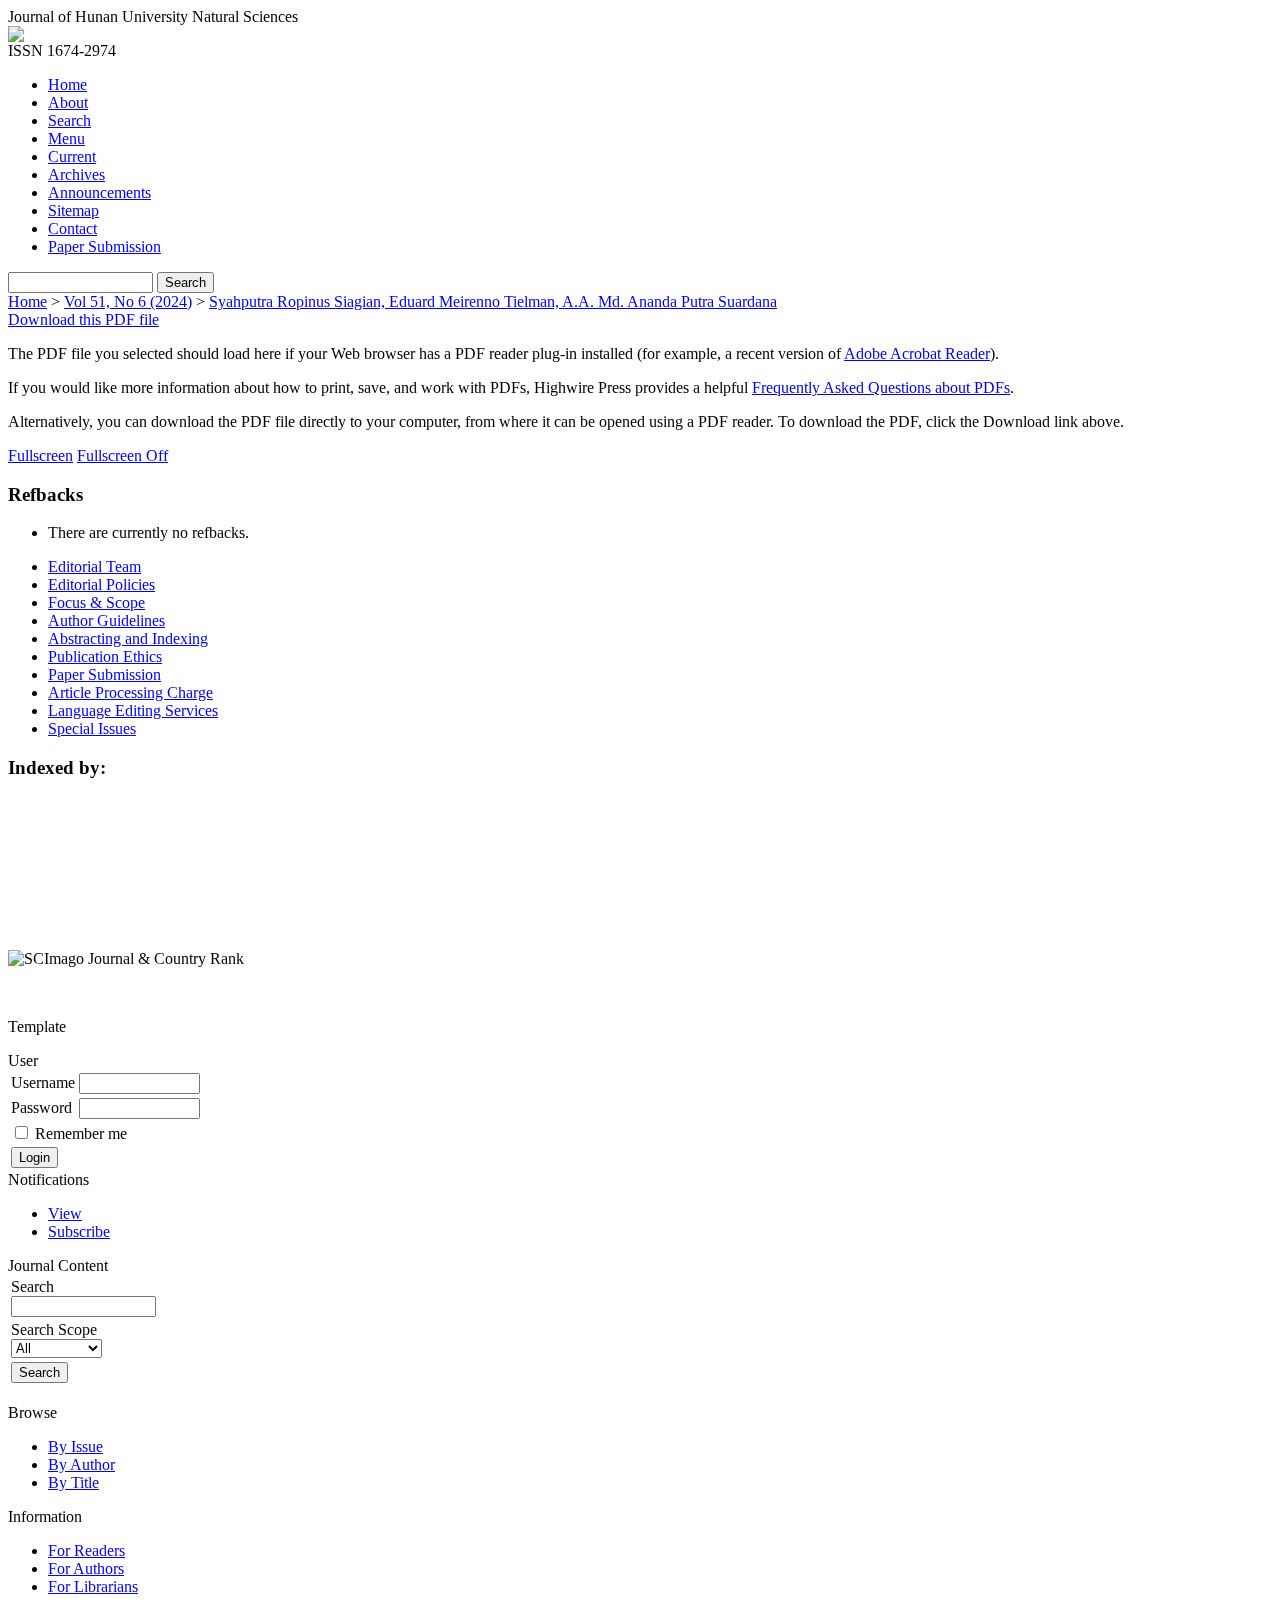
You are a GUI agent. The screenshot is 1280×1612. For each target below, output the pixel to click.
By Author (81, 1464)
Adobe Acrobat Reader (917, 353)
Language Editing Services (133, 710)
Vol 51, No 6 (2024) (128, 301)
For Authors (86, 1568)
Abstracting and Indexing (128, 638)
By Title (73, 1482)
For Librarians (93, 1586)
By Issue (75, 1446)
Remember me (81, 1133)
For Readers (86, 1550)
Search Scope (54, 1329)
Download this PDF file (83, 319)
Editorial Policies (101, 584)
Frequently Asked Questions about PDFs (881, 387)
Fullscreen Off (122, 455)
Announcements (99, 192)
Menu (66, 138)
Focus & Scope (96, 602)
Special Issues (92, 728)
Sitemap (73, 210)
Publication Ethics (105, 656)
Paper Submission (104, 246)
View (65, 1213)
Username (43, 1082)
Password (41, 1107)
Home (67, 84)
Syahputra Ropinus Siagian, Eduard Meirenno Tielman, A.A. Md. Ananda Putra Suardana (493, 301)
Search (69, 120)
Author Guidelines (106, 620)
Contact (72, 228)
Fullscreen (40, 455)
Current (72, 156)
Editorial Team (94, 566)
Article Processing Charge (130, 692)
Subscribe (79, 1231)
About (68, 102)
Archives (76, 174)
